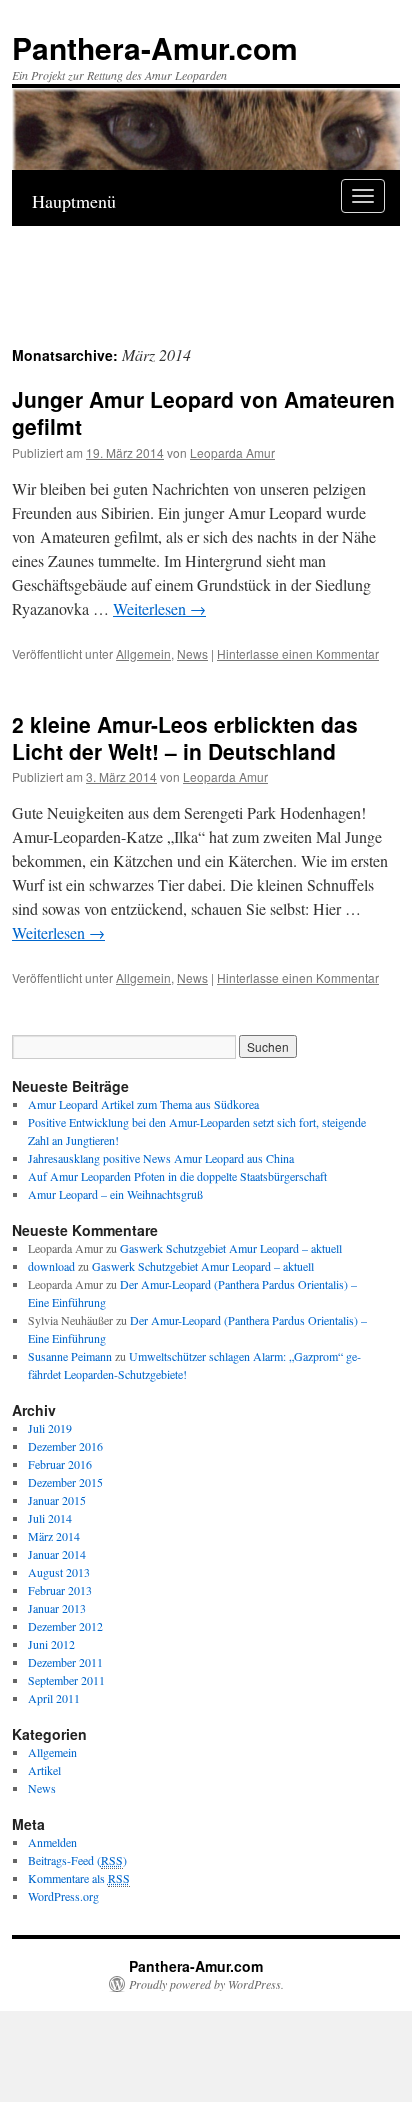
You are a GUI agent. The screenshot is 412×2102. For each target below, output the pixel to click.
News (192, 653)
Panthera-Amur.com (155, 47)
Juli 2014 (50, 1518)
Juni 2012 (51, 1644)
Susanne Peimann (70, 1356)
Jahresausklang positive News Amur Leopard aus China (161, 1158)
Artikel (44, 1770)
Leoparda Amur (232, 452)
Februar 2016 (60, 1464)
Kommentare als (79, 1878)
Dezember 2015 (65, 1482)
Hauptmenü (74, 201)
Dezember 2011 (65, 1662)
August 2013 (59, 1572)
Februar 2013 (60, 1590)
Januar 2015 (57, 1500)
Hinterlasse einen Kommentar (298, 653)
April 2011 (54, 1698)
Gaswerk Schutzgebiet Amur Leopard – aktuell (231, 1248)
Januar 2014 (57, 1554)
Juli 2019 (50, 1428)
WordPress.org (63, 1896)
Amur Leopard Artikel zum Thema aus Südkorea (143, 1104)
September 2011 (66, 1680)
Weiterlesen (159, 608)
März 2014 (54, 1536)
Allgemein (143, 653)
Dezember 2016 (65, 1446)
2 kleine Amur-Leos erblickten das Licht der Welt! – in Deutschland (185, 737)
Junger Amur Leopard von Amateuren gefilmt (203, 412)
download (51, 1266)
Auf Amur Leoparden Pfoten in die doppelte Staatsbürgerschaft (177, 1176)
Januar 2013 (57, 1608)
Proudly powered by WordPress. (206, 1984)
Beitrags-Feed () (77, 1860)
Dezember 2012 (65, 1626)
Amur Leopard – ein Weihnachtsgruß (115, 1194)
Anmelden (52, 1842)
